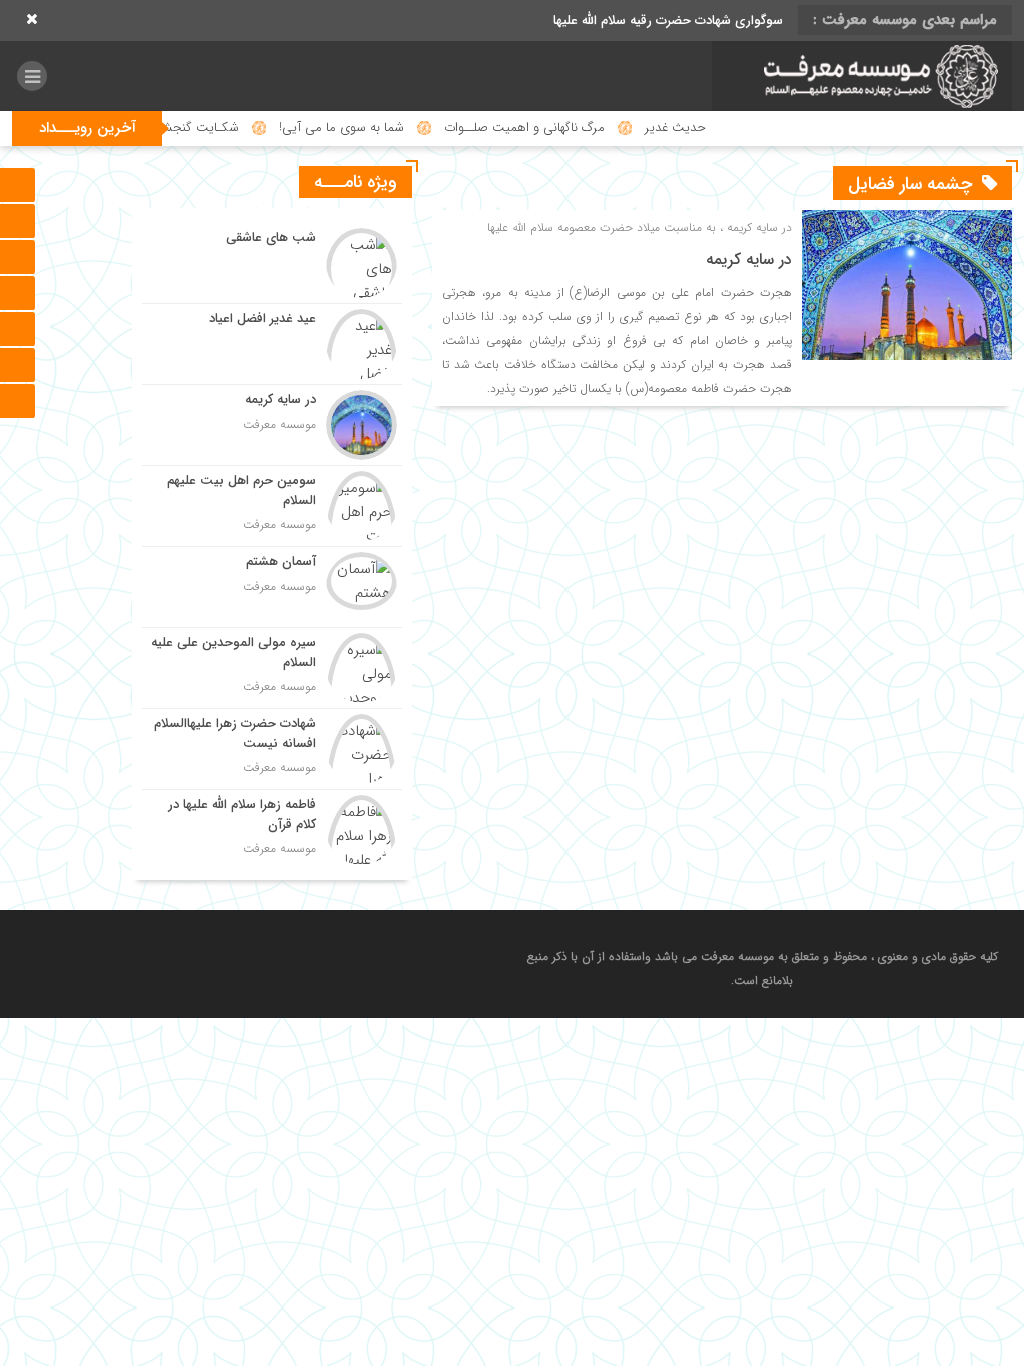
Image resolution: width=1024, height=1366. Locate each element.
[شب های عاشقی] (272, 263)
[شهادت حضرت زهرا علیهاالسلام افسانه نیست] (272, 749)
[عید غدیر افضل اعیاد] (272, 344)
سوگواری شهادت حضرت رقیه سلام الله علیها (668, 20)
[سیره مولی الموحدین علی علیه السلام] (272, 668)
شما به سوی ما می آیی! (379, 127)
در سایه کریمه (749, 259)
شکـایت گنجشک (232, 127)
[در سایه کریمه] (272, 425)
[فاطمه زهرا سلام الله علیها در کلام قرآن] (272, 827)
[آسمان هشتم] (272, 587)
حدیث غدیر (713, 127)
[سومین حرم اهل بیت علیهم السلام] (272, 506)
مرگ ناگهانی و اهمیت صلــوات (562, 127)
